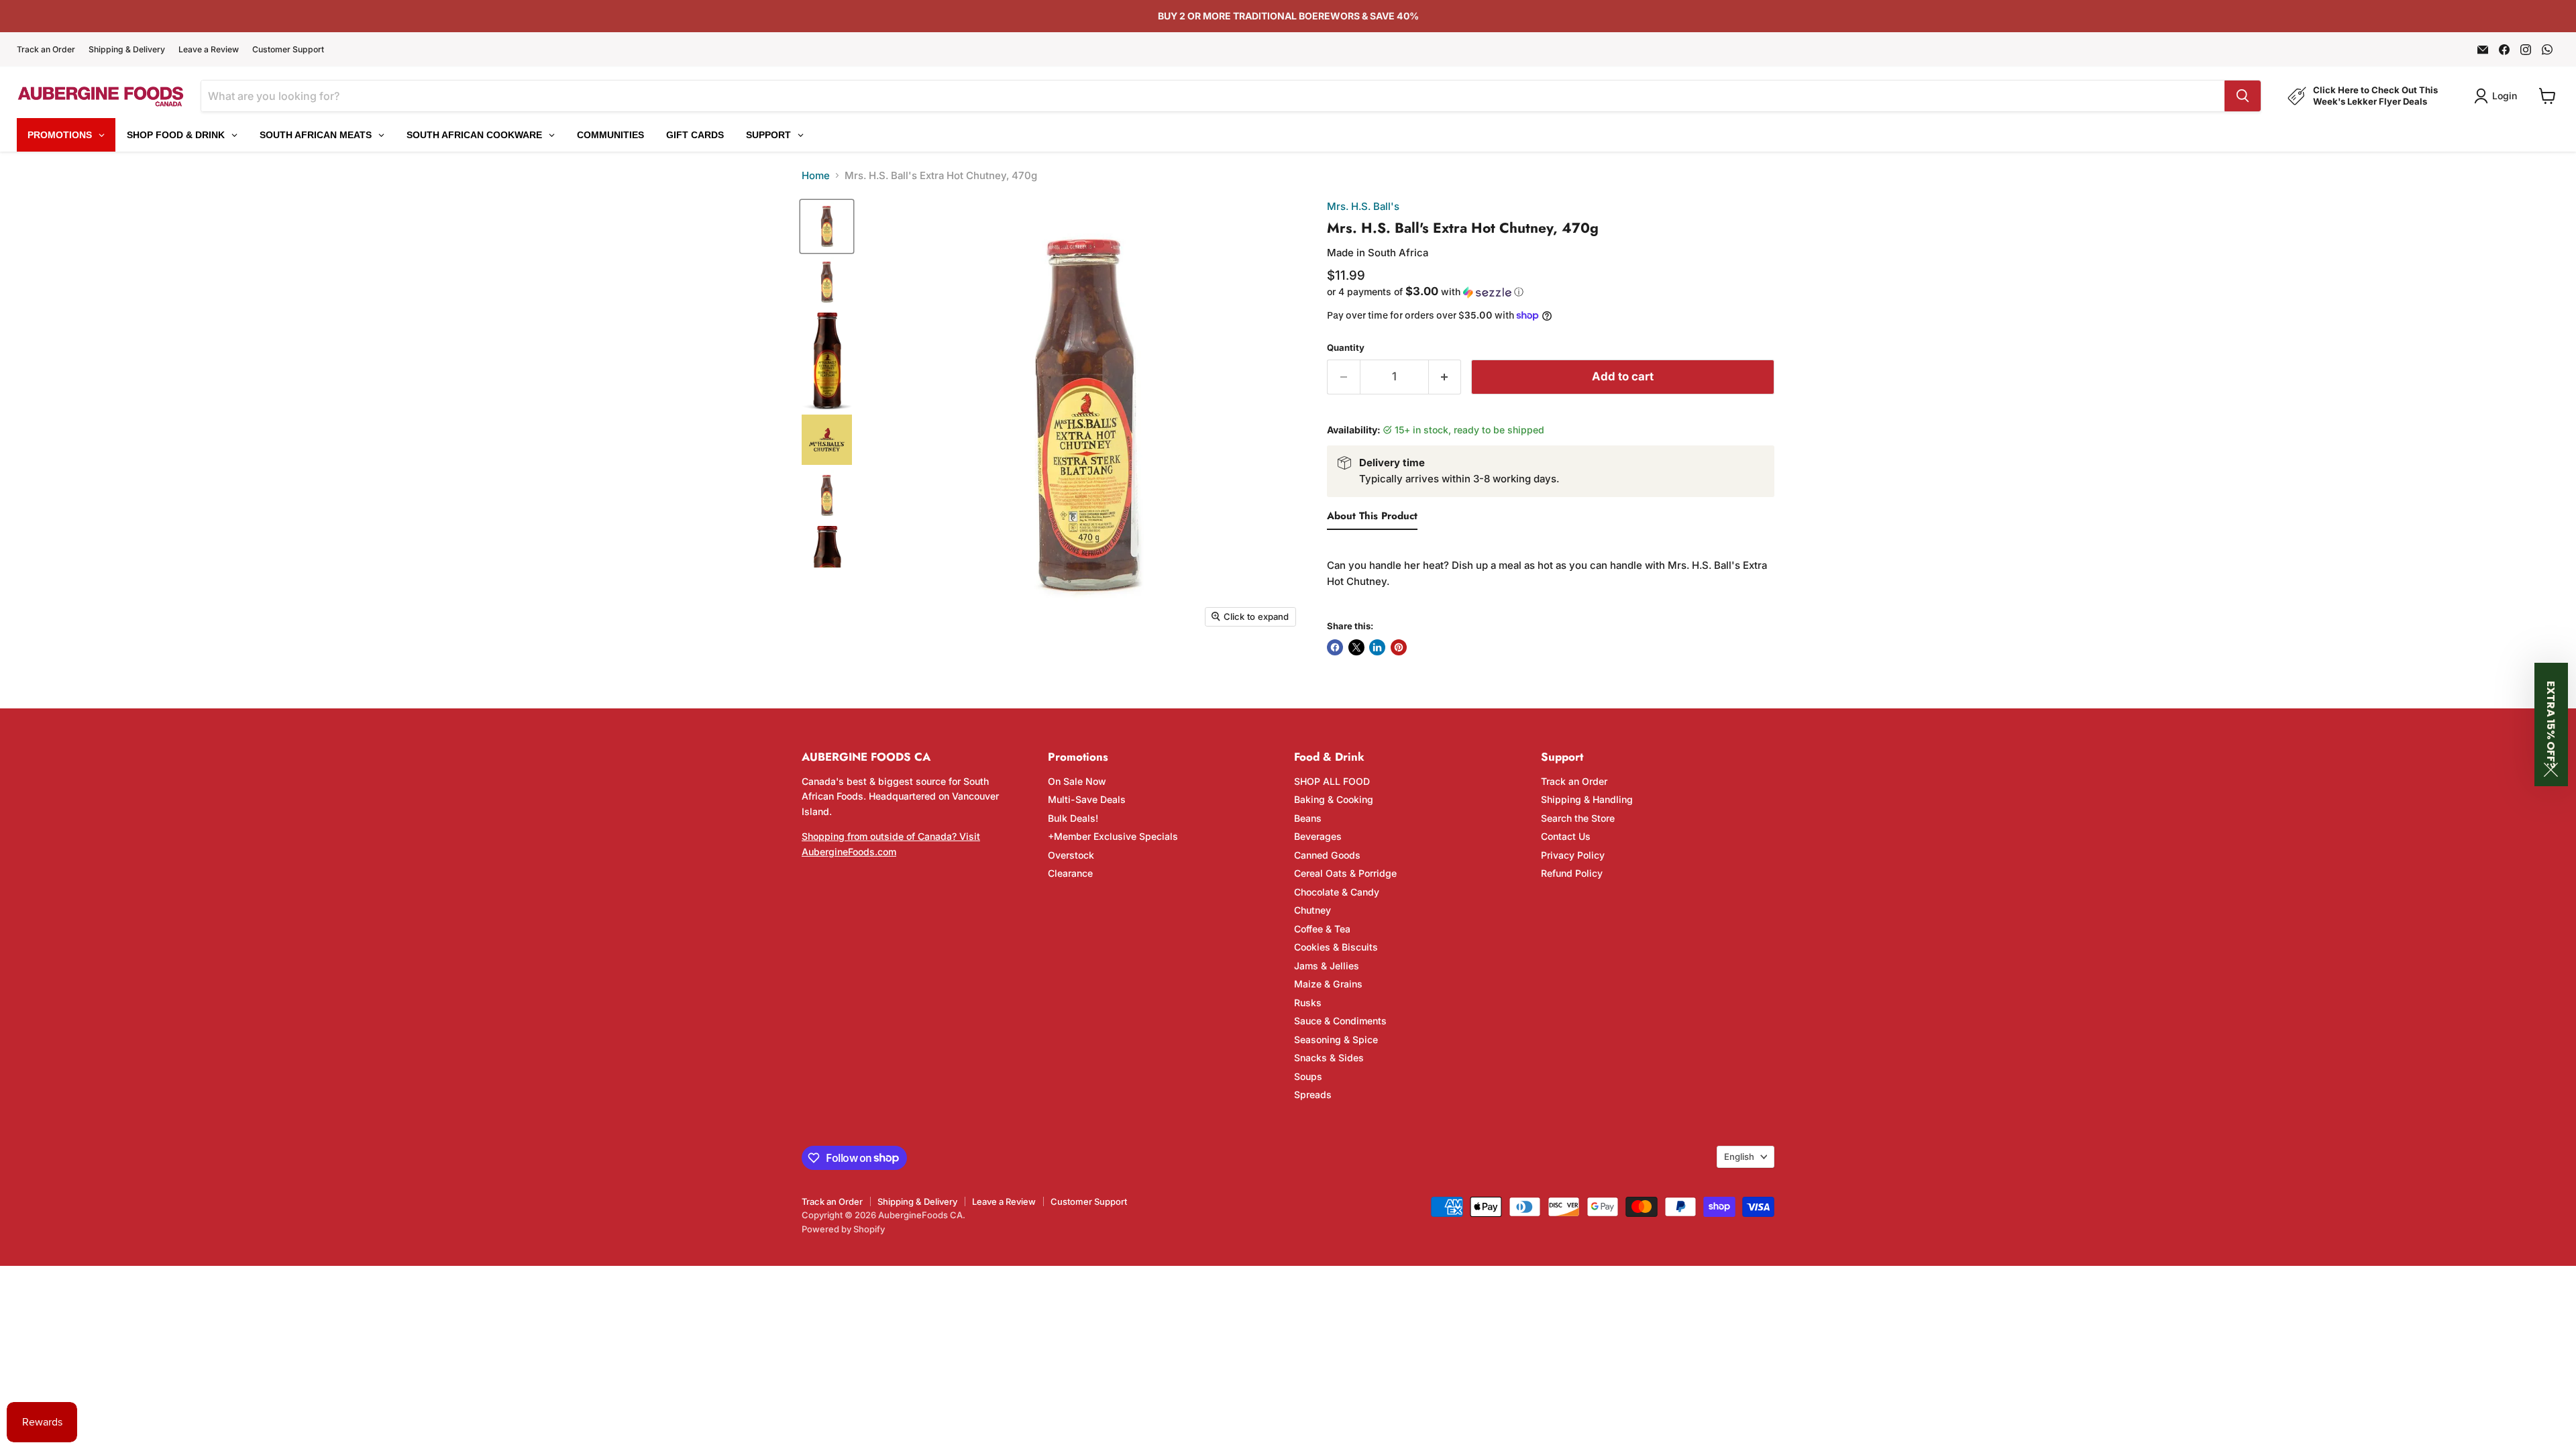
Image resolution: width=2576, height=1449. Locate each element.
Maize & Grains (1328, 984)
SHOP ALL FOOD (1332, 781)
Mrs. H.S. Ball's (1363, 206)
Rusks (1308, 1003)
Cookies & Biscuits (1336, 947)
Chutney (1312, 910)
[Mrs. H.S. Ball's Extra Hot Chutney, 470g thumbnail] (827, 282)
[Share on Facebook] (1335, 647)
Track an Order (46, 50)
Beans (1308, 818)
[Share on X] (1356, 647)
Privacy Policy (1573, 855)
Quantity (1346, 348)
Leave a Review (209, 50)
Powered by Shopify (843, 1229)
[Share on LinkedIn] (1377, 647)
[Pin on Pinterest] (1399, 647)
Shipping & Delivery (127, 50)
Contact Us (1566, 836)
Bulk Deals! (1073, 818)
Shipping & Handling (1587, 799)
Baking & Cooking (1334, 799)
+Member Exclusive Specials (1113, 836)
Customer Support (288, 50)
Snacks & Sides (1329, 1058)
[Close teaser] (2551, 770)
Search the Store (1578, 818)
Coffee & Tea (1322, 929)
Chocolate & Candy (1337, 892)
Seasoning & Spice (1336, 1039)
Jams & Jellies (1327, 966)
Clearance (1070, 873)
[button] (1551, 292)
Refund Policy (1572, 873)
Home (816, 175)
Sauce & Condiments (1340, 1021)
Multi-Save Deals (1087, 799)
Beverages (1318, 836)
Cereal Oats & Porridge (1345, 873)
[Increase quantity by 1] (1445, 377)
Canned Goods (1327, 855)
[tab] (1372, 519)
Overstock (1071, 855)
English (1739, 1157)
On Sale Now (1077, 781)
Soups (1308, 1076)
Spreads (1313, 1094)
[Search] (2243, 96)
